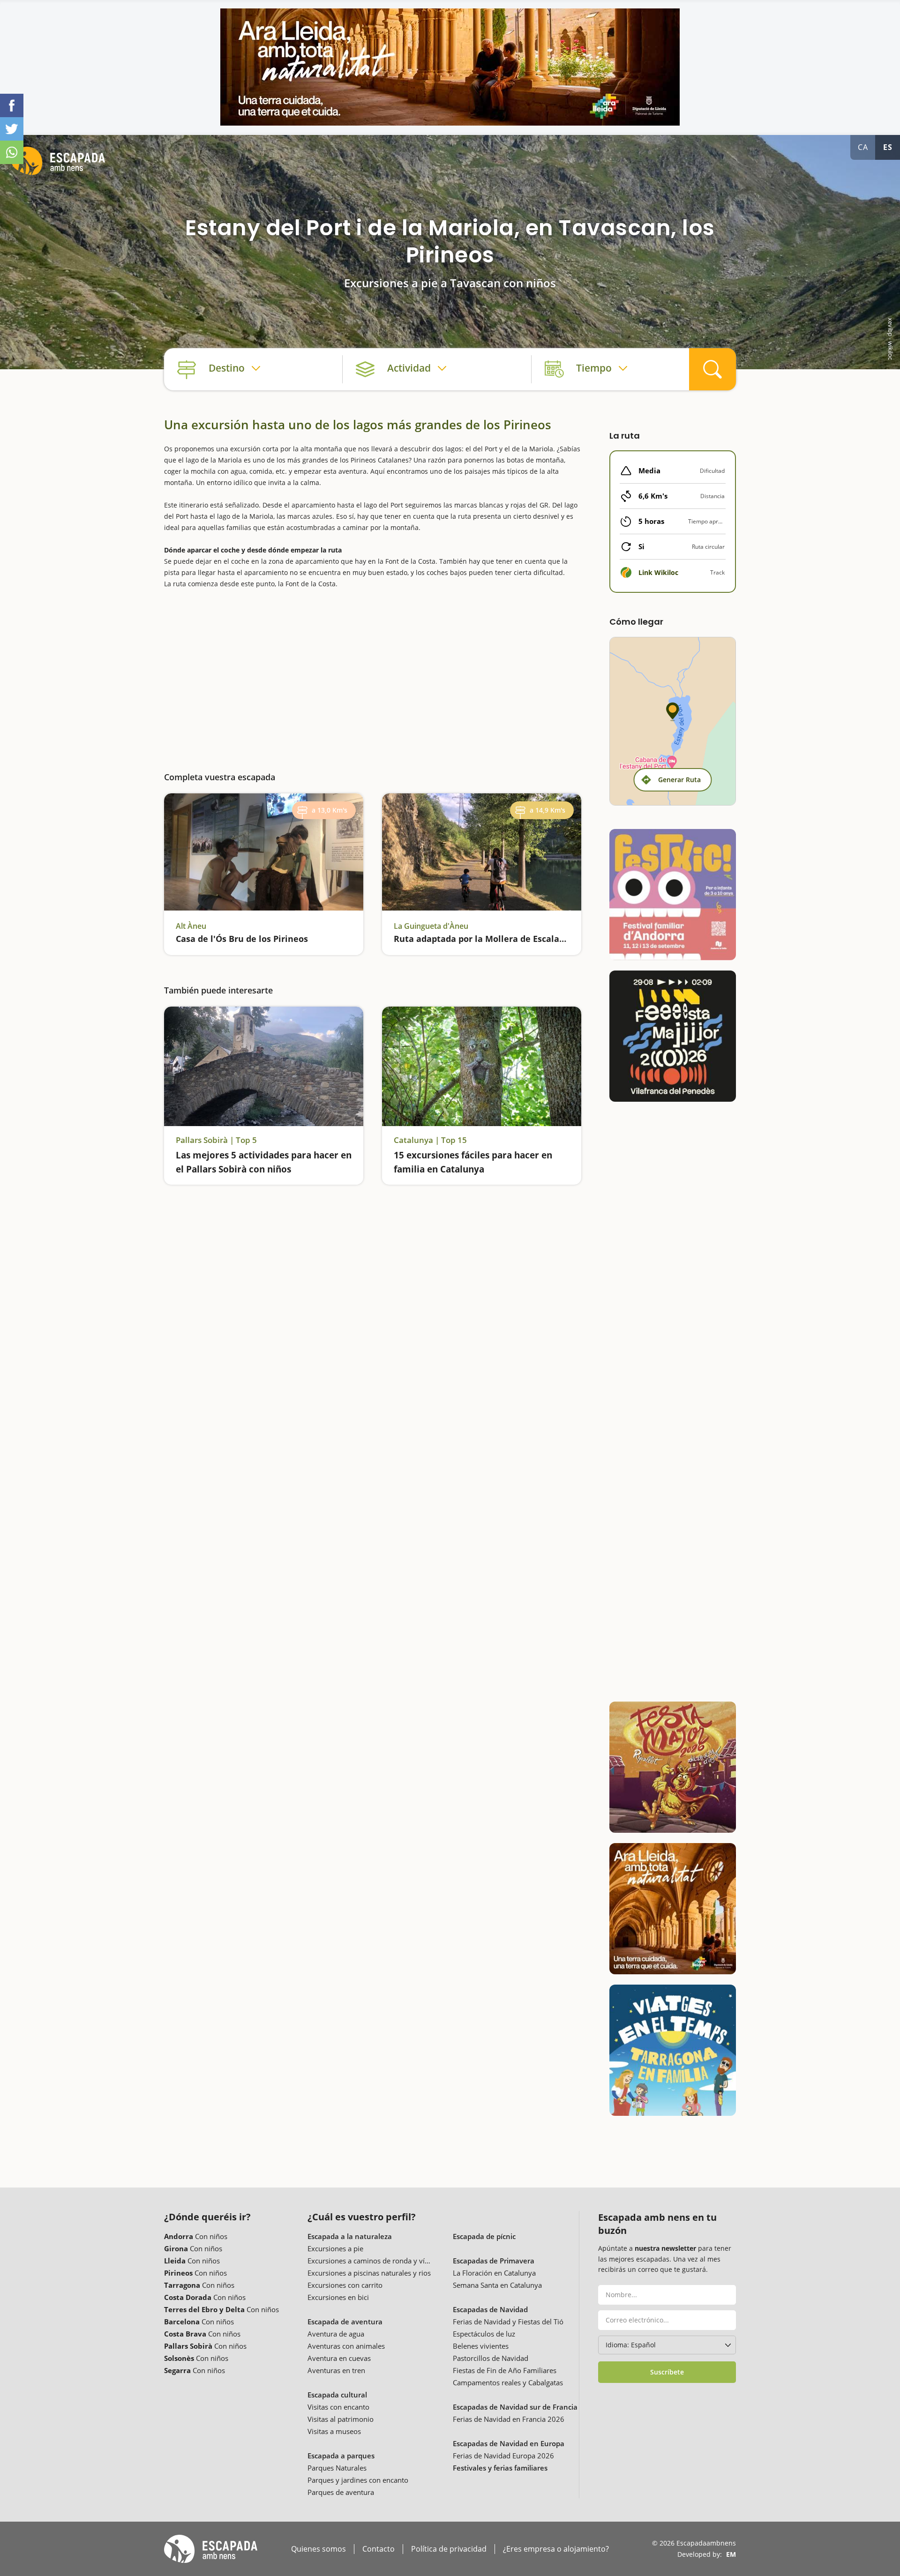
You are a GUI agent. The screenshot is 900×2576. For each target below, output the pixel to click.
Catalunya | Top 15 (430, 1140)
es (888, 147)
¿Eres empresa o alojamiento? (556, 2549)
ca (863, 147)
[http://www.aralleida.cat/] (450, 67)
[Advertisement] (373, 673)
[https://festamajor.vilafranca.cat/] (673, 1036)
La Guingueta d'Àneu (431, 926)
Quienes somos (319, 2549)
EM (731, 2554)
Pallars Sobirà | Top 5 (216, 1140)
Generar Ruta (679, 780)
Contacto (379, 2549)
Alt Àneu (191, 926)
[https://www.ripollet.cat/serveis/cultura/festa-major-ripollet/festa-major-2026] (673, 1767)
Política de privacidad (449, 2549)
